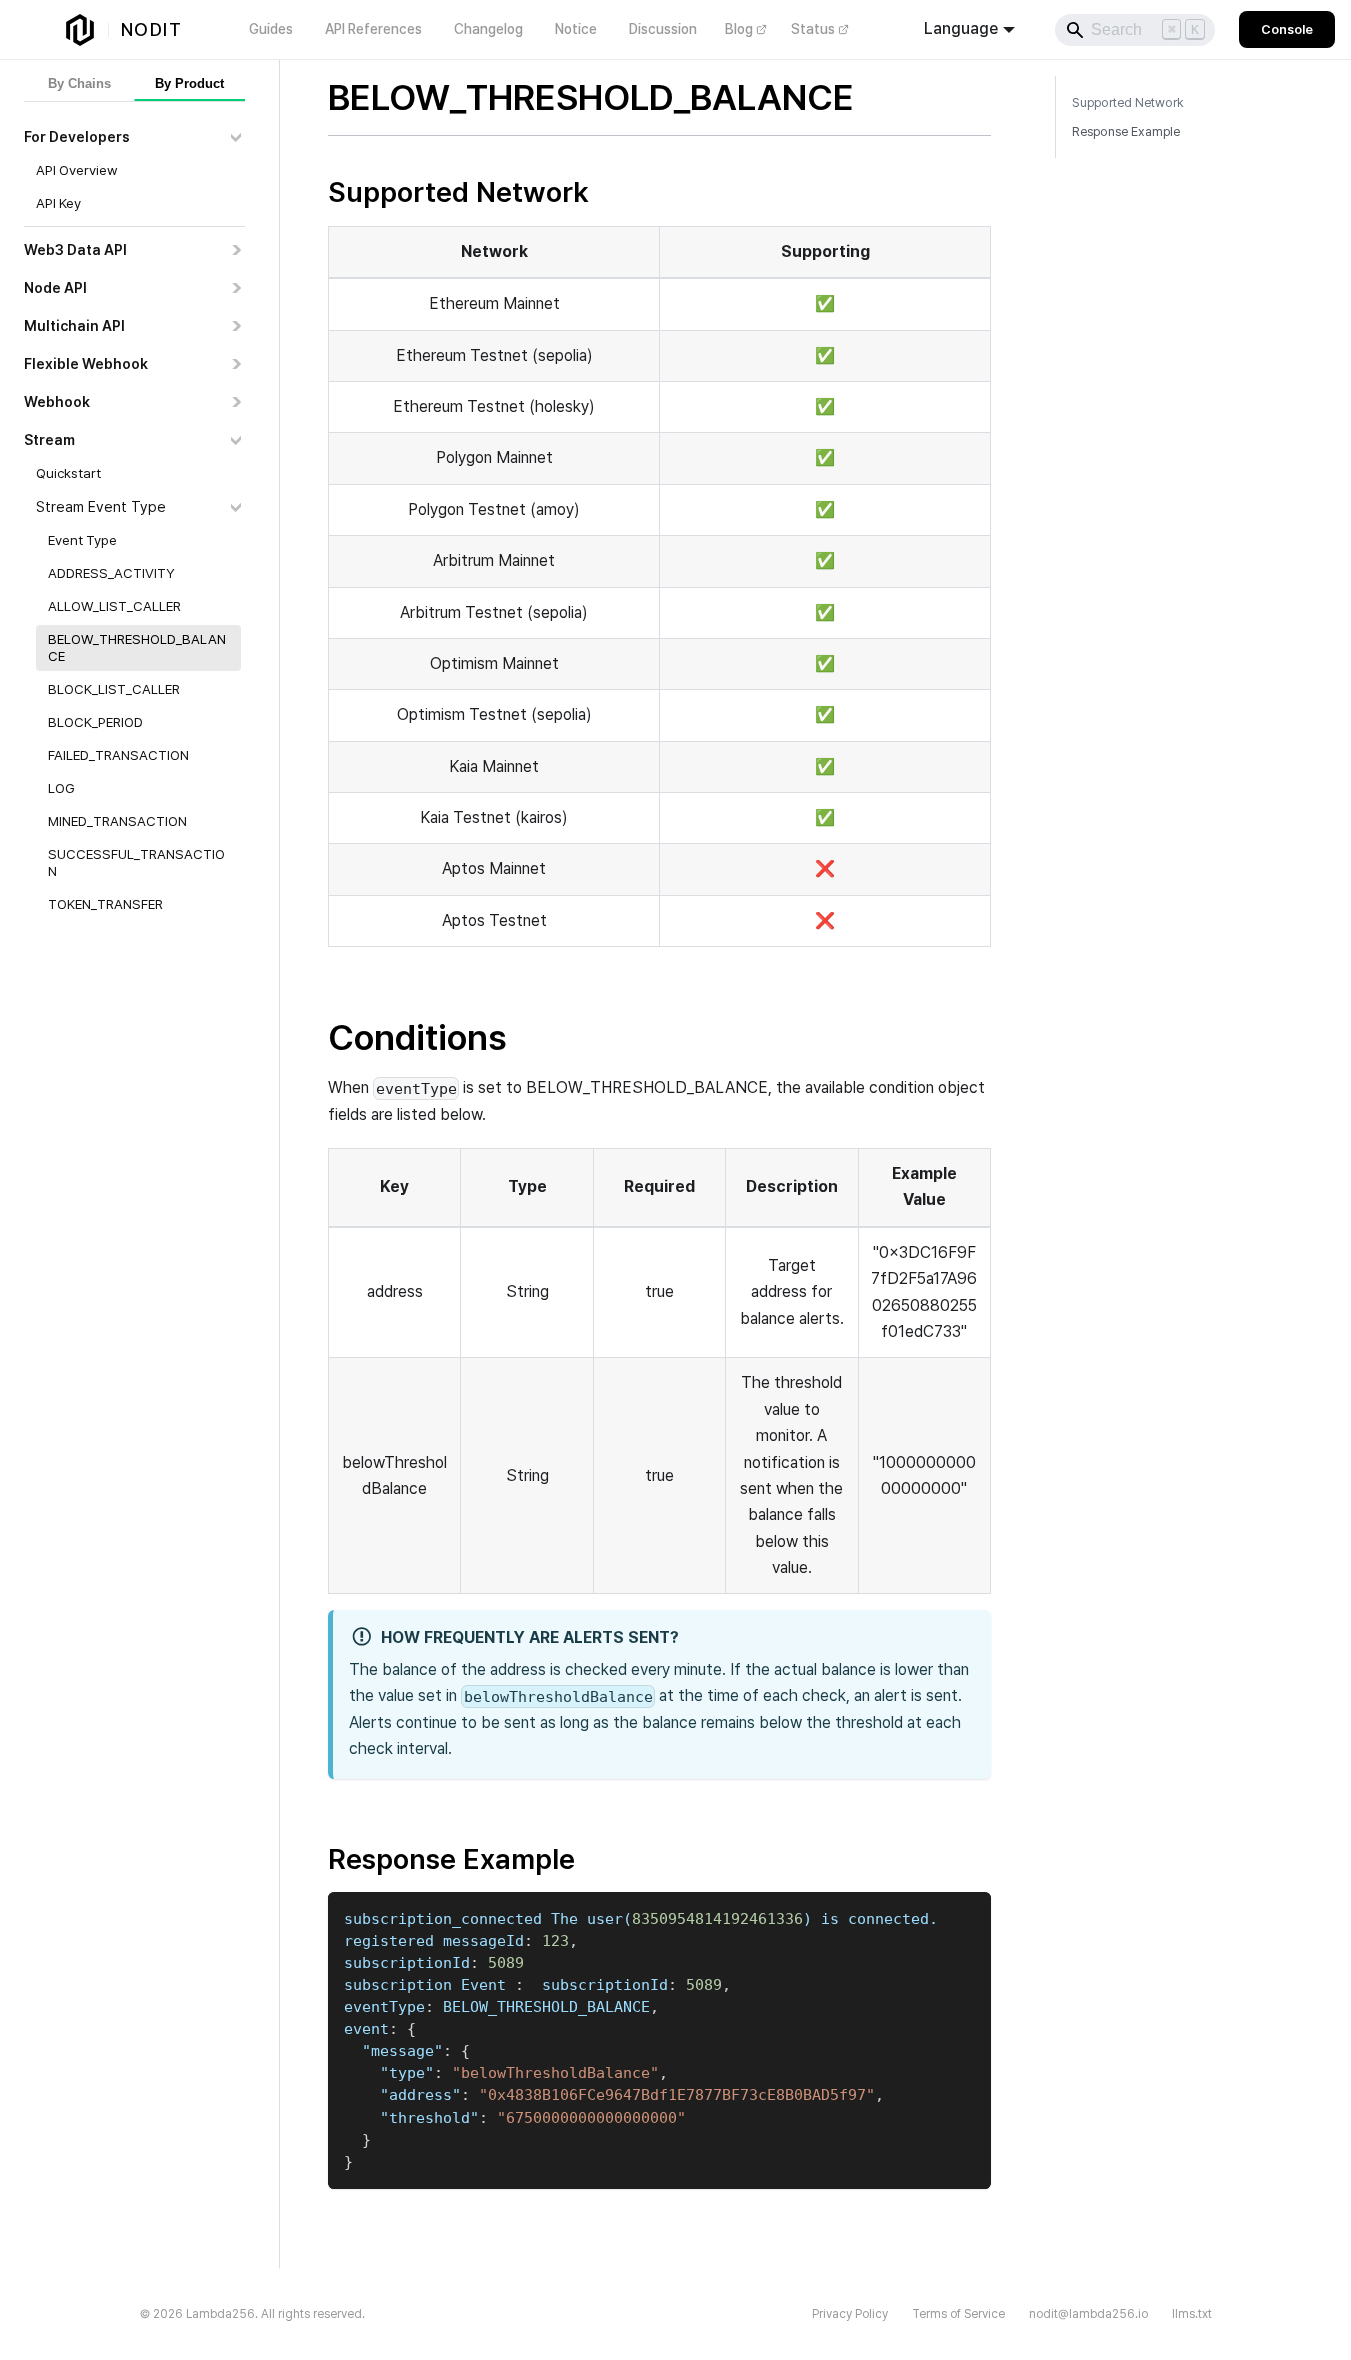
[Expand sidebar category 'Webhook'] (235, 402)
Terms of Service (958, 2314)
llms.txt (1192, 2314)
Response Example (1126, 131)
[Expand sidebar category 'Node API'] (235, 288)
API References (373, 29)
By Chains (79, 83)
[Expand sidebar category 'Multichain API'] (235, 326)
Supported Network (1128, 102)
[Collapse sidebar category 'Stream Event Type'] (235, 507)
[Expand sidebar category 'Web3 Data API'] (235, 250)
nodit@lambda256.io (1088, 2314)
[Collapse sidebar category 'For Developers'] (235, 137)
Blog (739, 29)
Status (813, 29)
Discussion (663, 29)
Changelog (488, 29)
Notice (576, 29)
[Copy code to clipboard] (966, 1916)
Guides (271, 29)
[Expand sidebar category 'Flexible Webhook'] (235, 364)
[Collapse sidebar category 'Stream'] (235, 440)
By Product (189, 83)
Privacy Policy (850, 2314)
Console (1287, 29)
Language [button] (961, 28)
